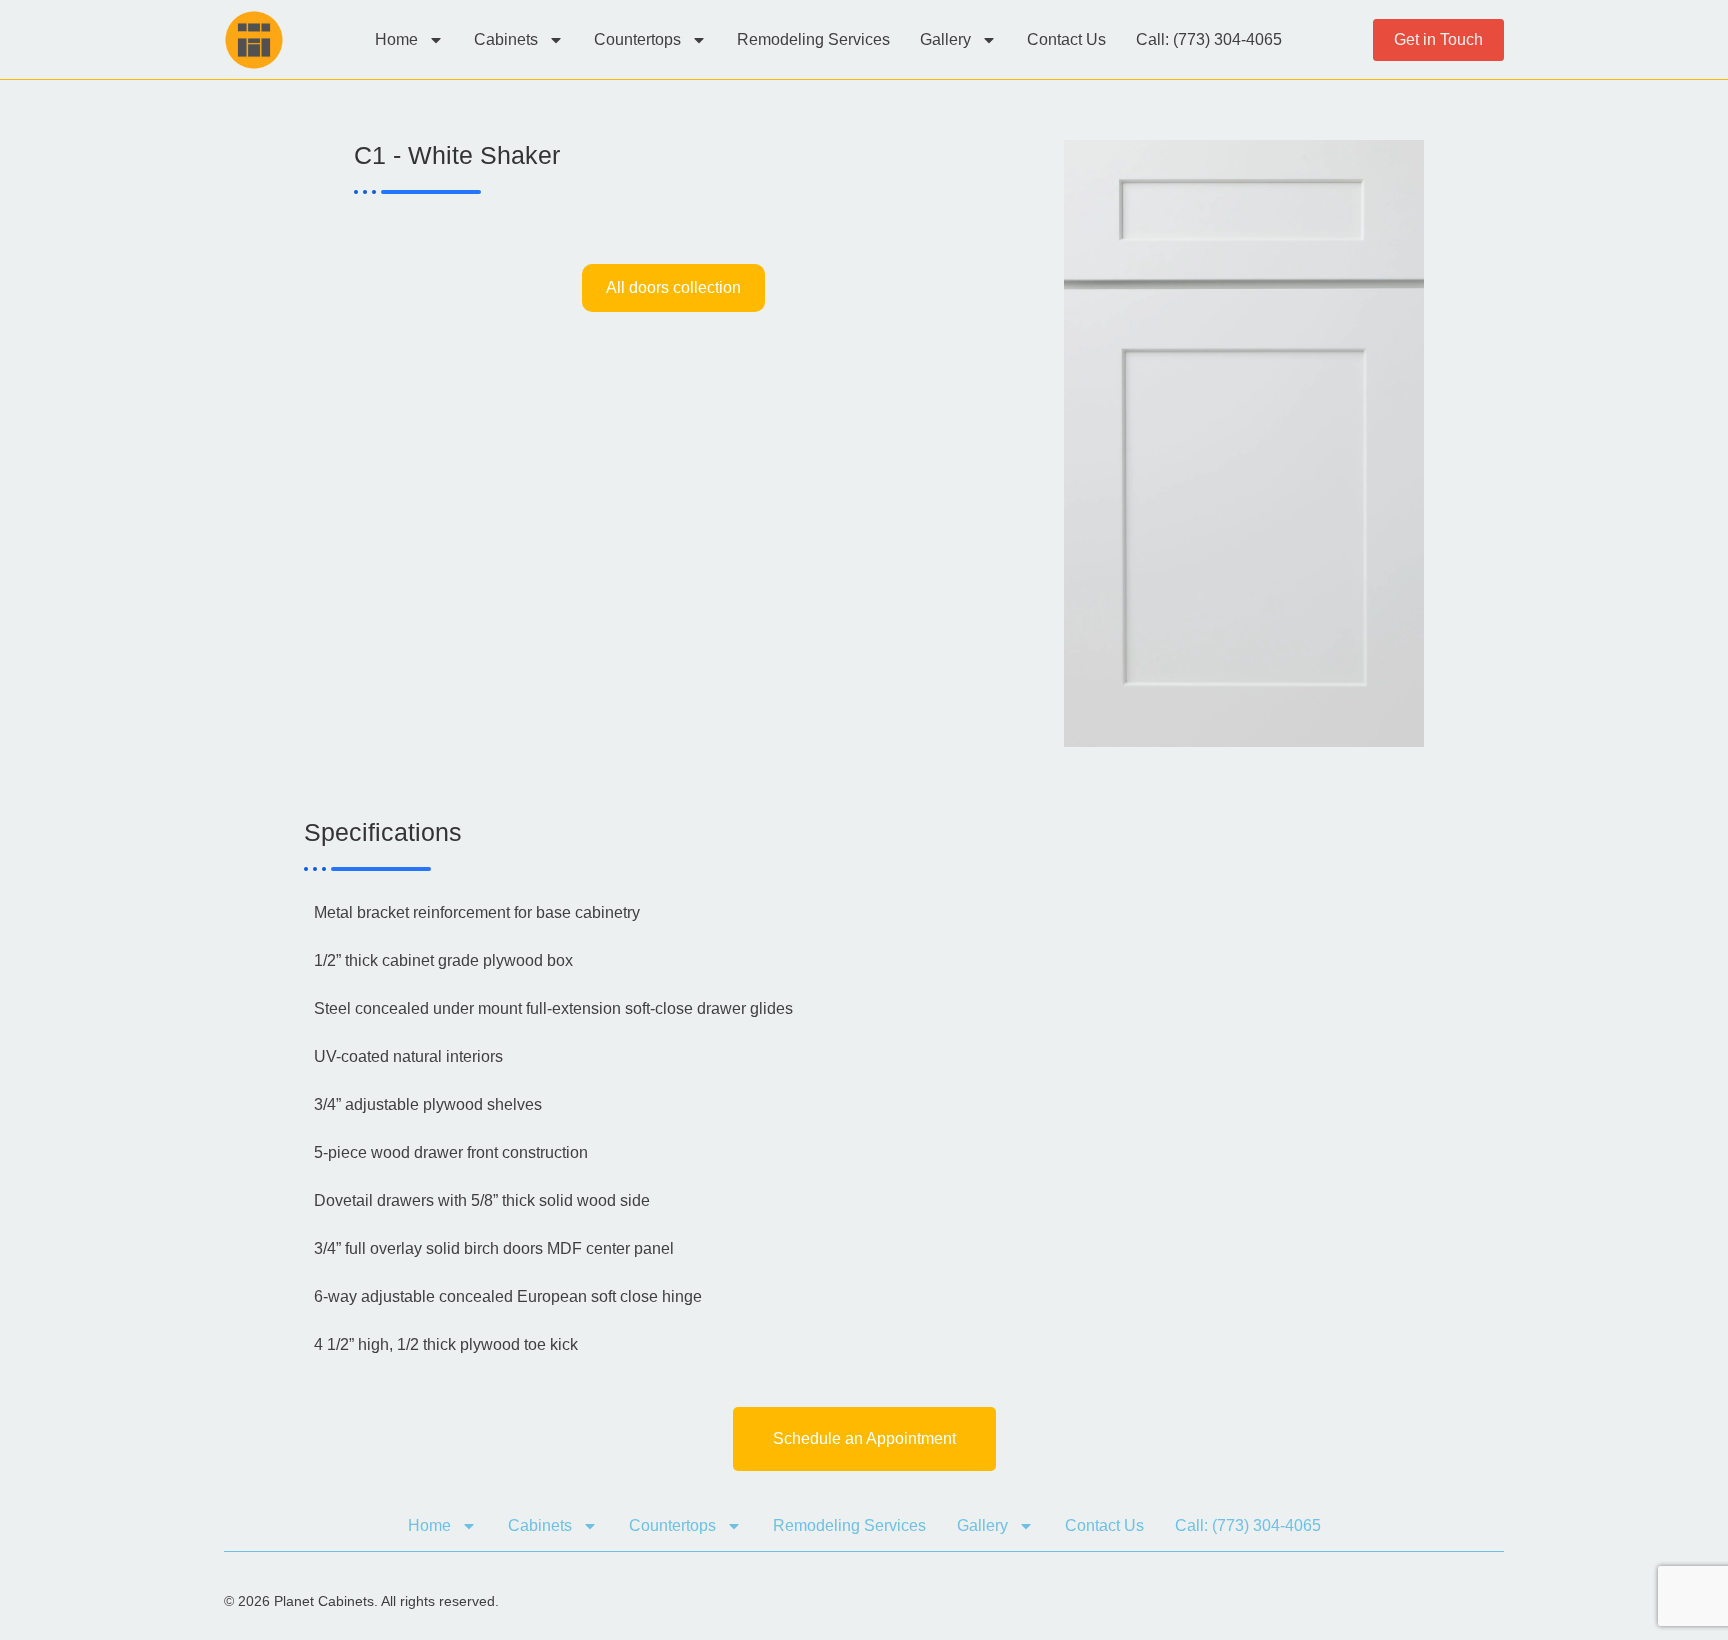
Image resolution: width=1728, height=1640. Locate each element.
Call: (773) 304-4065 (1209, 39)
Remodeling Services (813, 39)
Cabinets (506, 39)
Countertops (637, 39)
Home (396, 39)
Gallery (945, 39)
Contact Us (1066, 39)
